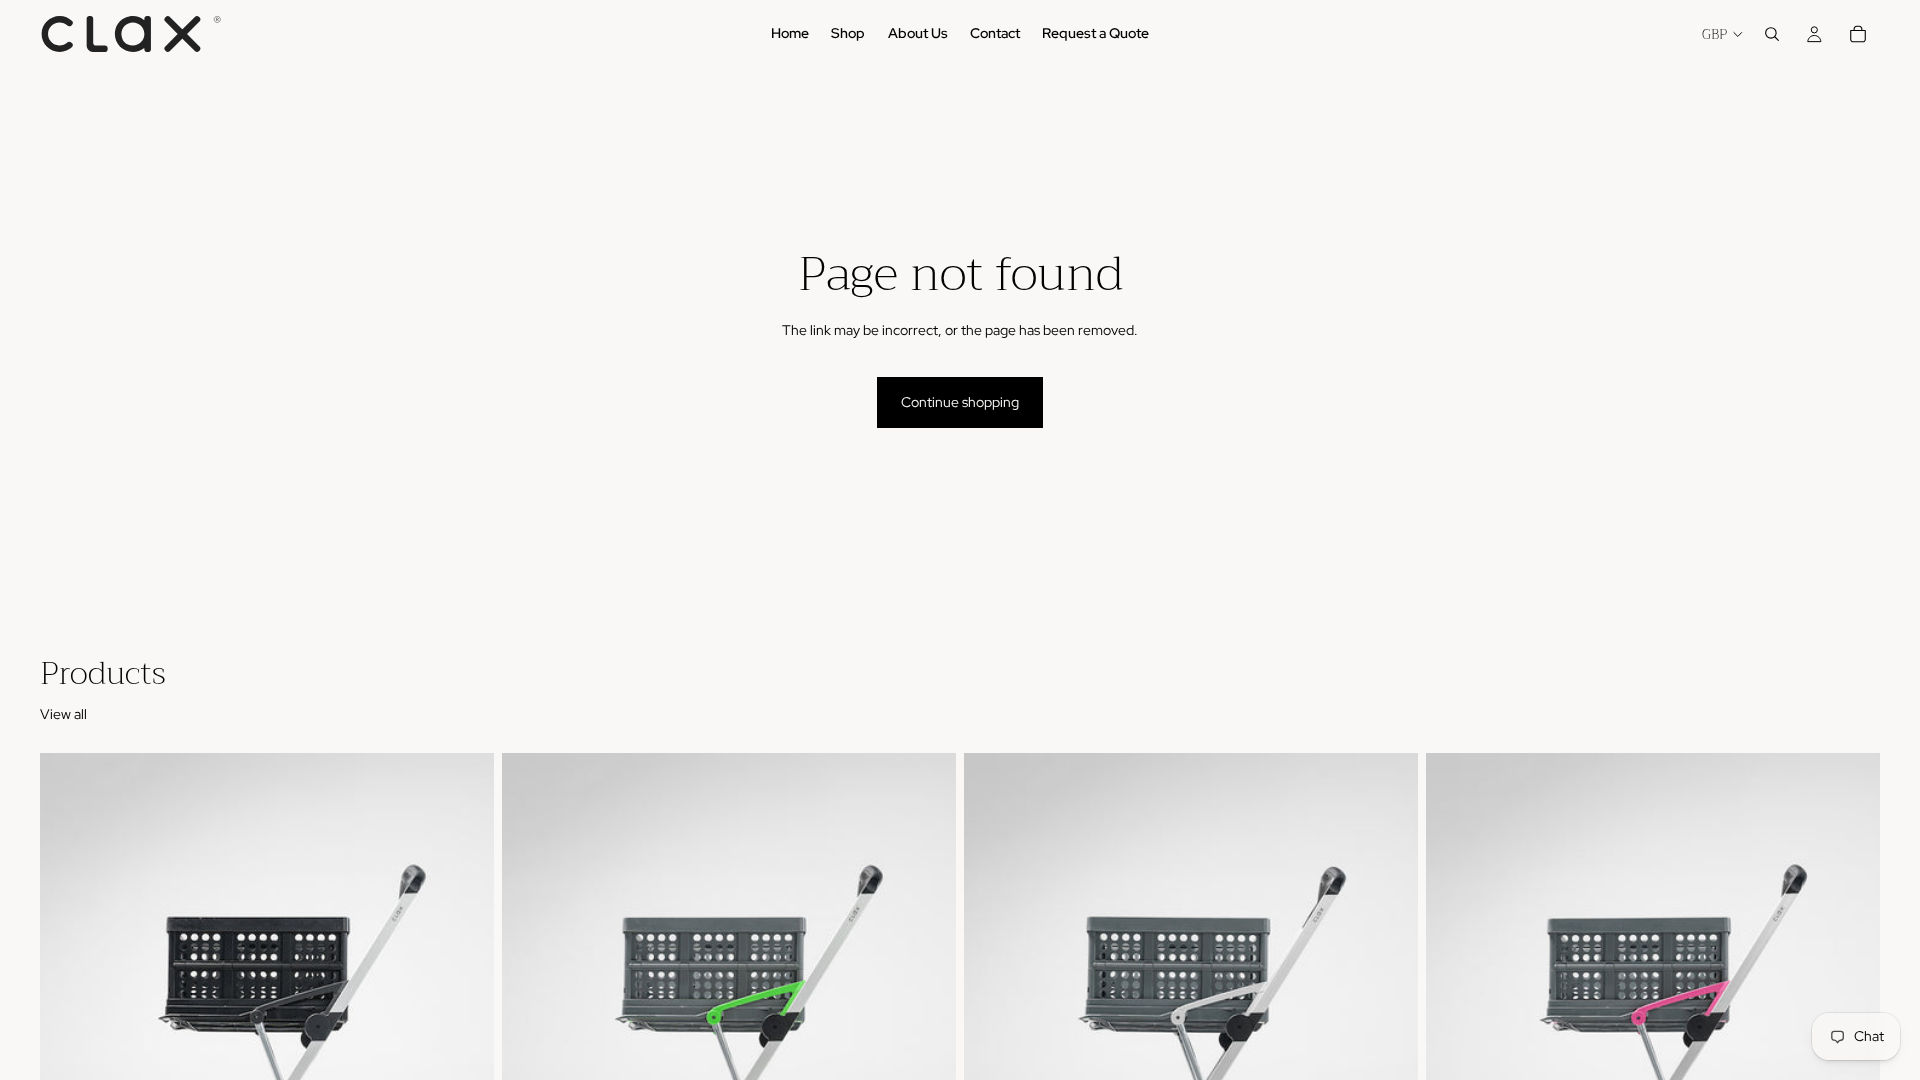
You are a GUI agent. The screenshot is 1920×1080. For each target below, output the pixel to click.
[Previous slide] (70, 1037)
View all (63, 714)
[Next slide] (464, 1037)
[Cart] (1858, 34)
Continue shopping (960, 402)
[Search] (1772, 34)
